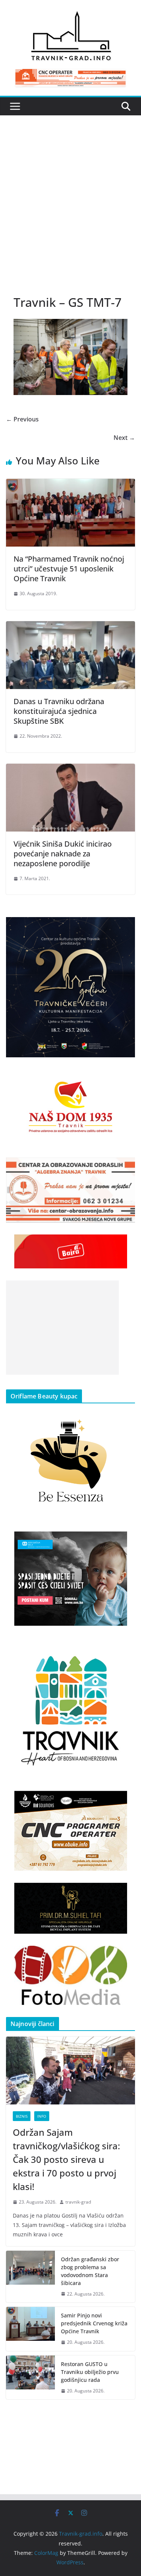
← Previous (22, 419)
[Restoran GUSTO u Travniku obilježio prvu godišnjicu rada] (30, 2378)
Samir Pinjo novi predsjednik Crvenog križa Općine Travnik (94, 2323)
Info (42, 2116)
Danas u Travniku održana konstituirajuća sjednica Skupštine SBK (59, 711)
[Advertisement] (70, 212)
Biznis (22, 2116)
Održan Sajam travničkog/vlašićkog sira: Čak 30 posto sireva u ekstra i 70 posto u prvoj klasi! (66, 2159)
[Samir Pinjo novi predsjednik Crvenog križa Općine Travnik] (30, 2329)
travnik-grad (78, 2202)
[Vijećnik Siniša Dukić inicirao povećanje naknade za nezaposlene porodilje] (70, 769)
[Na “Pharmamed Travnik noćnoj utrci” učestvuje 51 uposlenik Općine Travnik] (70, 484)
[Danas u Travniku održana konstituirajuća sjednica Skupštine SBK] (70, 626)
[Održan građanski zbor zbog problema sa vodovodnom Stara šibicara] (30, 2277)
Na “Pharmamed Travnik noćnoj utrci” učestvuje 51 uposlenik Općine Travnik (69, 569)
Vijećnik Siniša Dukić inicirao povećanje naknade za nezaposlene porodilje (63, 854)
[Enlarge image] (125, 927)
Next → (124, 438)
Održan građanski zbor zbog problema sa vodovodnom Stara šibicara (90, 2271)
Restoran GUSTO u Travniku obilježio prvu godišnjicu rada (90, 2372)
